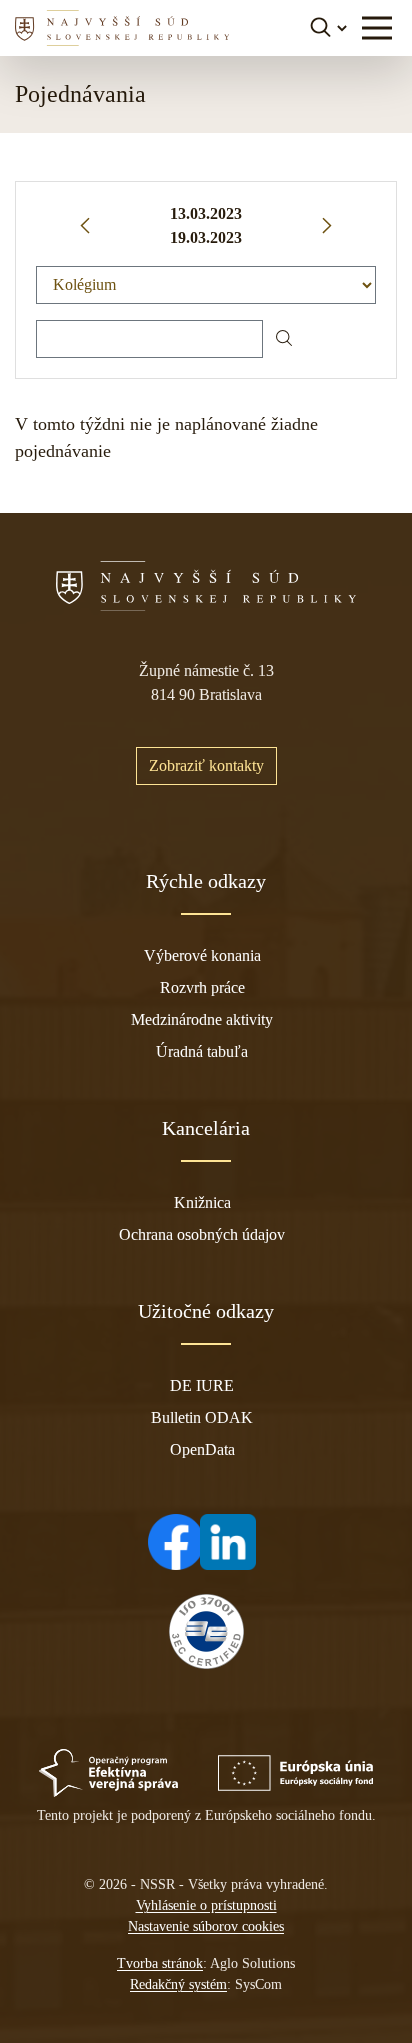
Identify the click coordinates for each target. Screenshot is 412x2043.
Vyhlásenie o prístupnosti (206, 1905)
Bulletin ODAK (202, 1417)
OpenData (202, 1449)
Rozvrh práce (202, 987)
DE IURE (202, 1385)
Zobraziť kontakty (206, 765)
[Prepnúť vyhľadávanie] (330, 27)
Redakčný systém (178, 1984)
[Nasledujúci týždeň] (327, 226)
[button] (377, 28)
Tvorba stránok (160, 1963)
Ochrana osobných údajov (202, 1234)
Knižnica (202, 1202)
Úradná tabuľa (202, 1051)
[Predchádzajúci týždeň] (85, 226)
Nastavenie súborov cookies (206, 1926)
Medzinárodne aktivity (202, 1019)
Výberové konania (202, 955)
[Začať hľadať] (284, 339)
